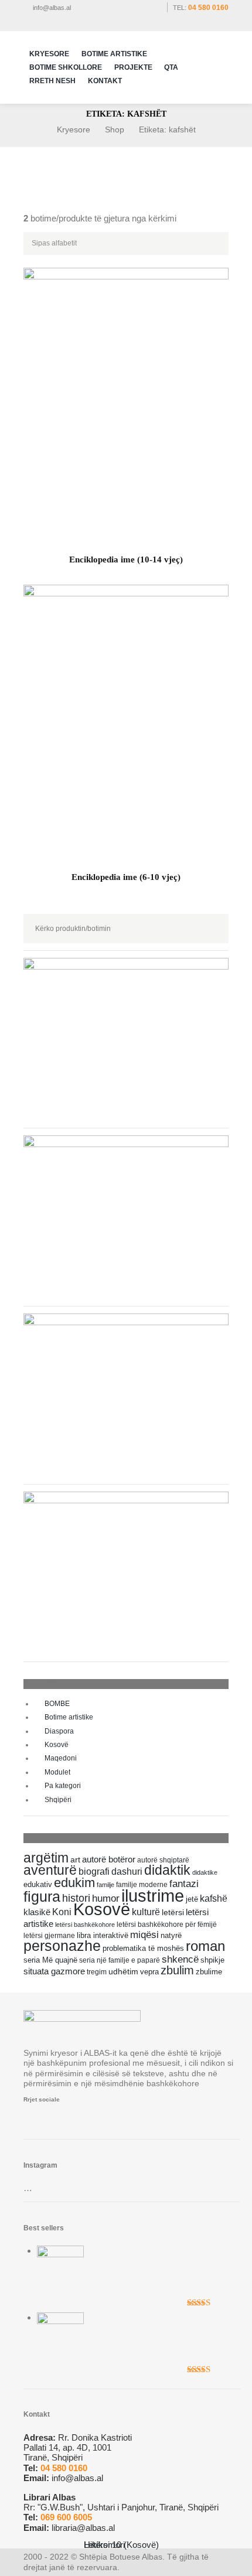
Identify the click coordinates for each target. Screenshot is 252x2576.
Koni (62, 1912)
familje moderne (142, 1884)
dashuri (127, 1872)
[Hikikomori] (60, 2317)
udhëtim (123, 1971)
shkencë (180, 1959)
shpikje (212, 1960)
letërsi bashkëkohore (85, 1925)
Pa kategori (63, 1786)
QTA (171, 67)
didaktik (167, 1870)
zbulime (209, 1972)
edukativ (38, 1885)
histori (76, 1898)
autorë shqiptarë (163, 1860)
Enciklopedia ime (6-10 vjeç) (126, 877)
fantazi (184, 1884)
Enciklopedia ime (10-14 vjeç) (126, 559)
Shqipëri (58, 1800)
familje (105, 1885)
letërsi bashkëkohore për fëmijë (167, 1924)
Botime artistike (69, 1717)
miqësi (144, 1934)
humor (106, 1898)
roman (205, 1946)
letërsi (173, 1912)
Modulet (57, 1772)
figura (42, 1896)
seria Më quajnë (50, 1960)
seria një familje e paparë (120, 1960)
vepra (149, 1972)
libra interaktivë (103, 1935)
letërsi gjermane (49, 1936)
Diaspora (59, 1731)
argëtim (46, 1858)
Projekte (133, 67)
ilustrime (153, 1896)
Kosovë (57, 1745)
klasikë (37, 1912)
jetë (192, 1899)
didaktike (205, 1872)
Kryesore (49, 54)
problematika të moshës (143, 1949)
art (75, 1860)
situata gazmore (54, 1971)
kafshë (214, 1898)
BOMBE (57, 1704)
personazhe (62, 1946)
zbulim (177, 1970)
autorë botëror (109, 1860)
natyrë (171, 1936)
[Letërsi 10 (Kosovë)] (60, 2251)
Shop (115, 129)
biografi (94, 1871)
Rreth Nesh (52, 81)
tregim (97, 1972)
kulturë (146, 1912)
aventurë (50, 1870)
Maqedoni (61, 1758)
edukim (74, 1883)
